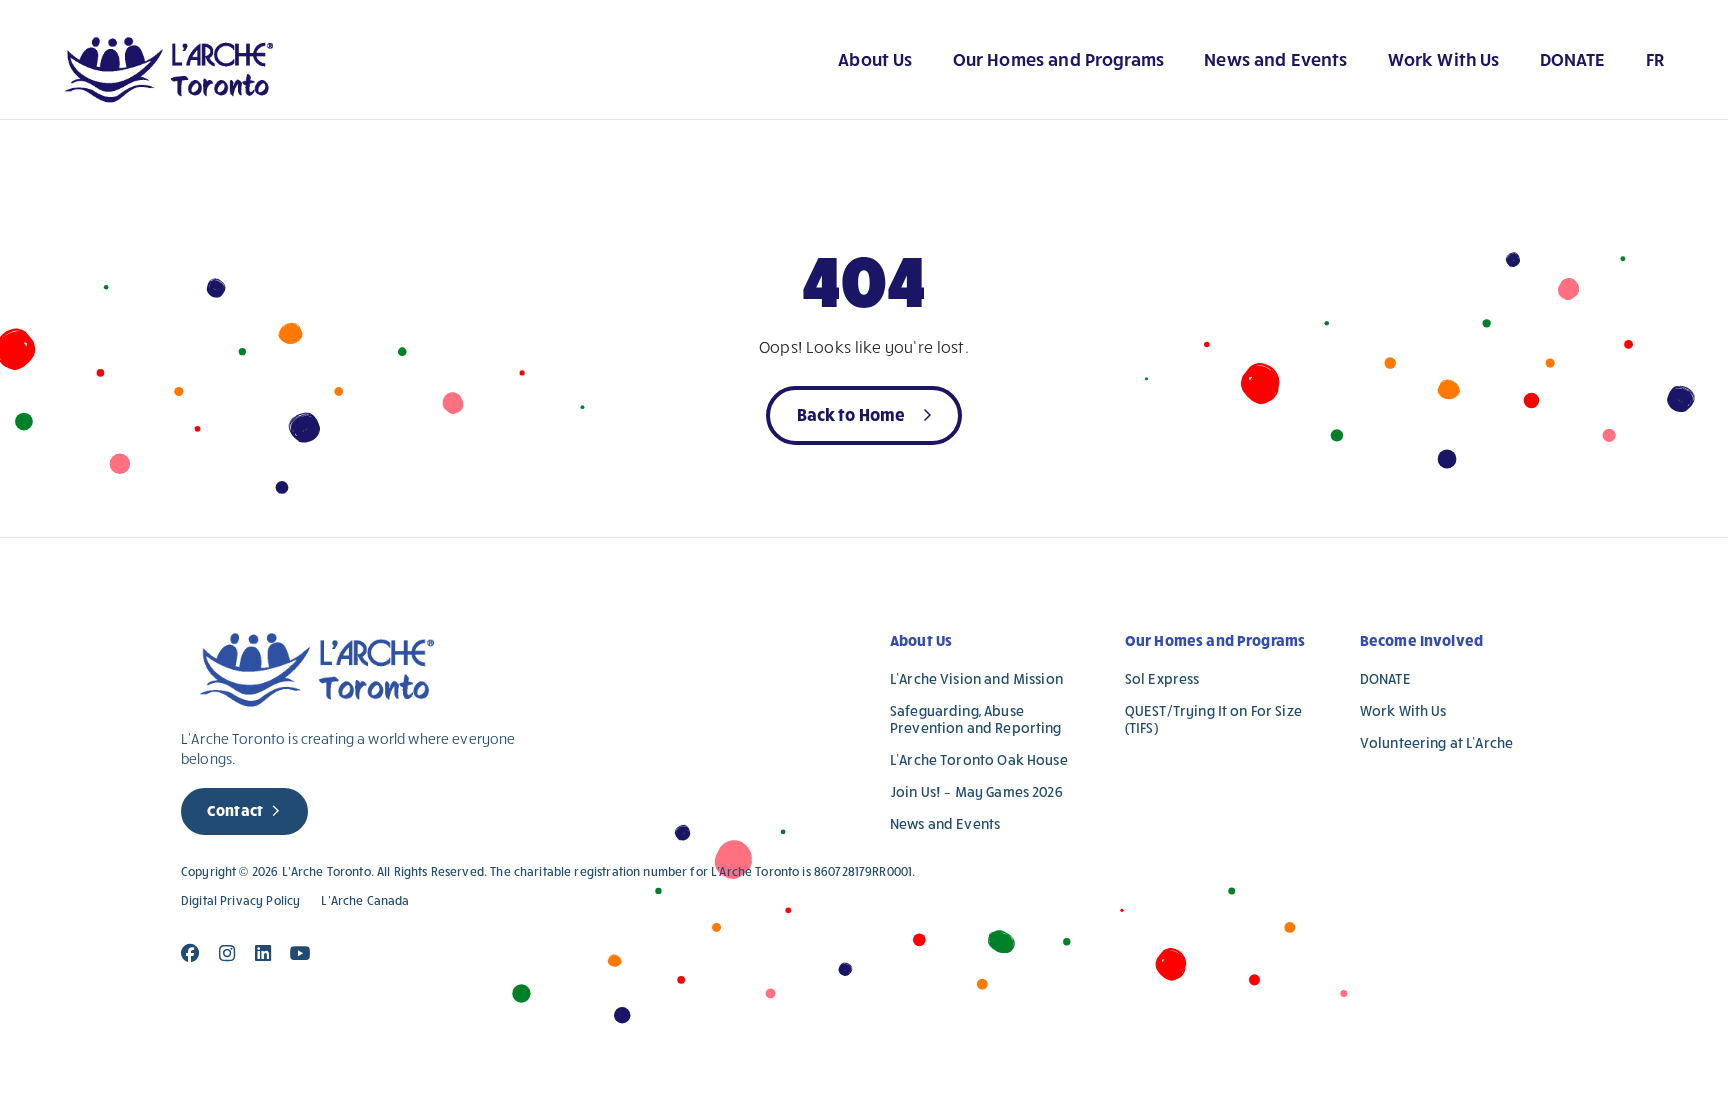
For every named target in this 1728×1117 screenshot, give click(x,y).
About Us (875, 58)
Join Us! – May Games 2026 (976, 791)
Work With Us (1444, 58)
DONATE (1573, 58)
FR (1655, 58)
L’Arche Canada (365, 900)
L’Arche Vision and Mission (976, 678)
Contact (235, 810)
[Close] (190, 953)
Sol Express (1162, 678)
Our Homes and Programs (1058, 58)
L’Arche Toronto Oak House (979, 759)
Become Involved (1421, 640)
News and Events (1275, 58)
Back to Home (851, 413)
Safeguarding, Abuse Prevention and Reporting (976, 719)
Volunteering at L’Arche (1436, 742)
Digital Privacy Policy (240, 900)
